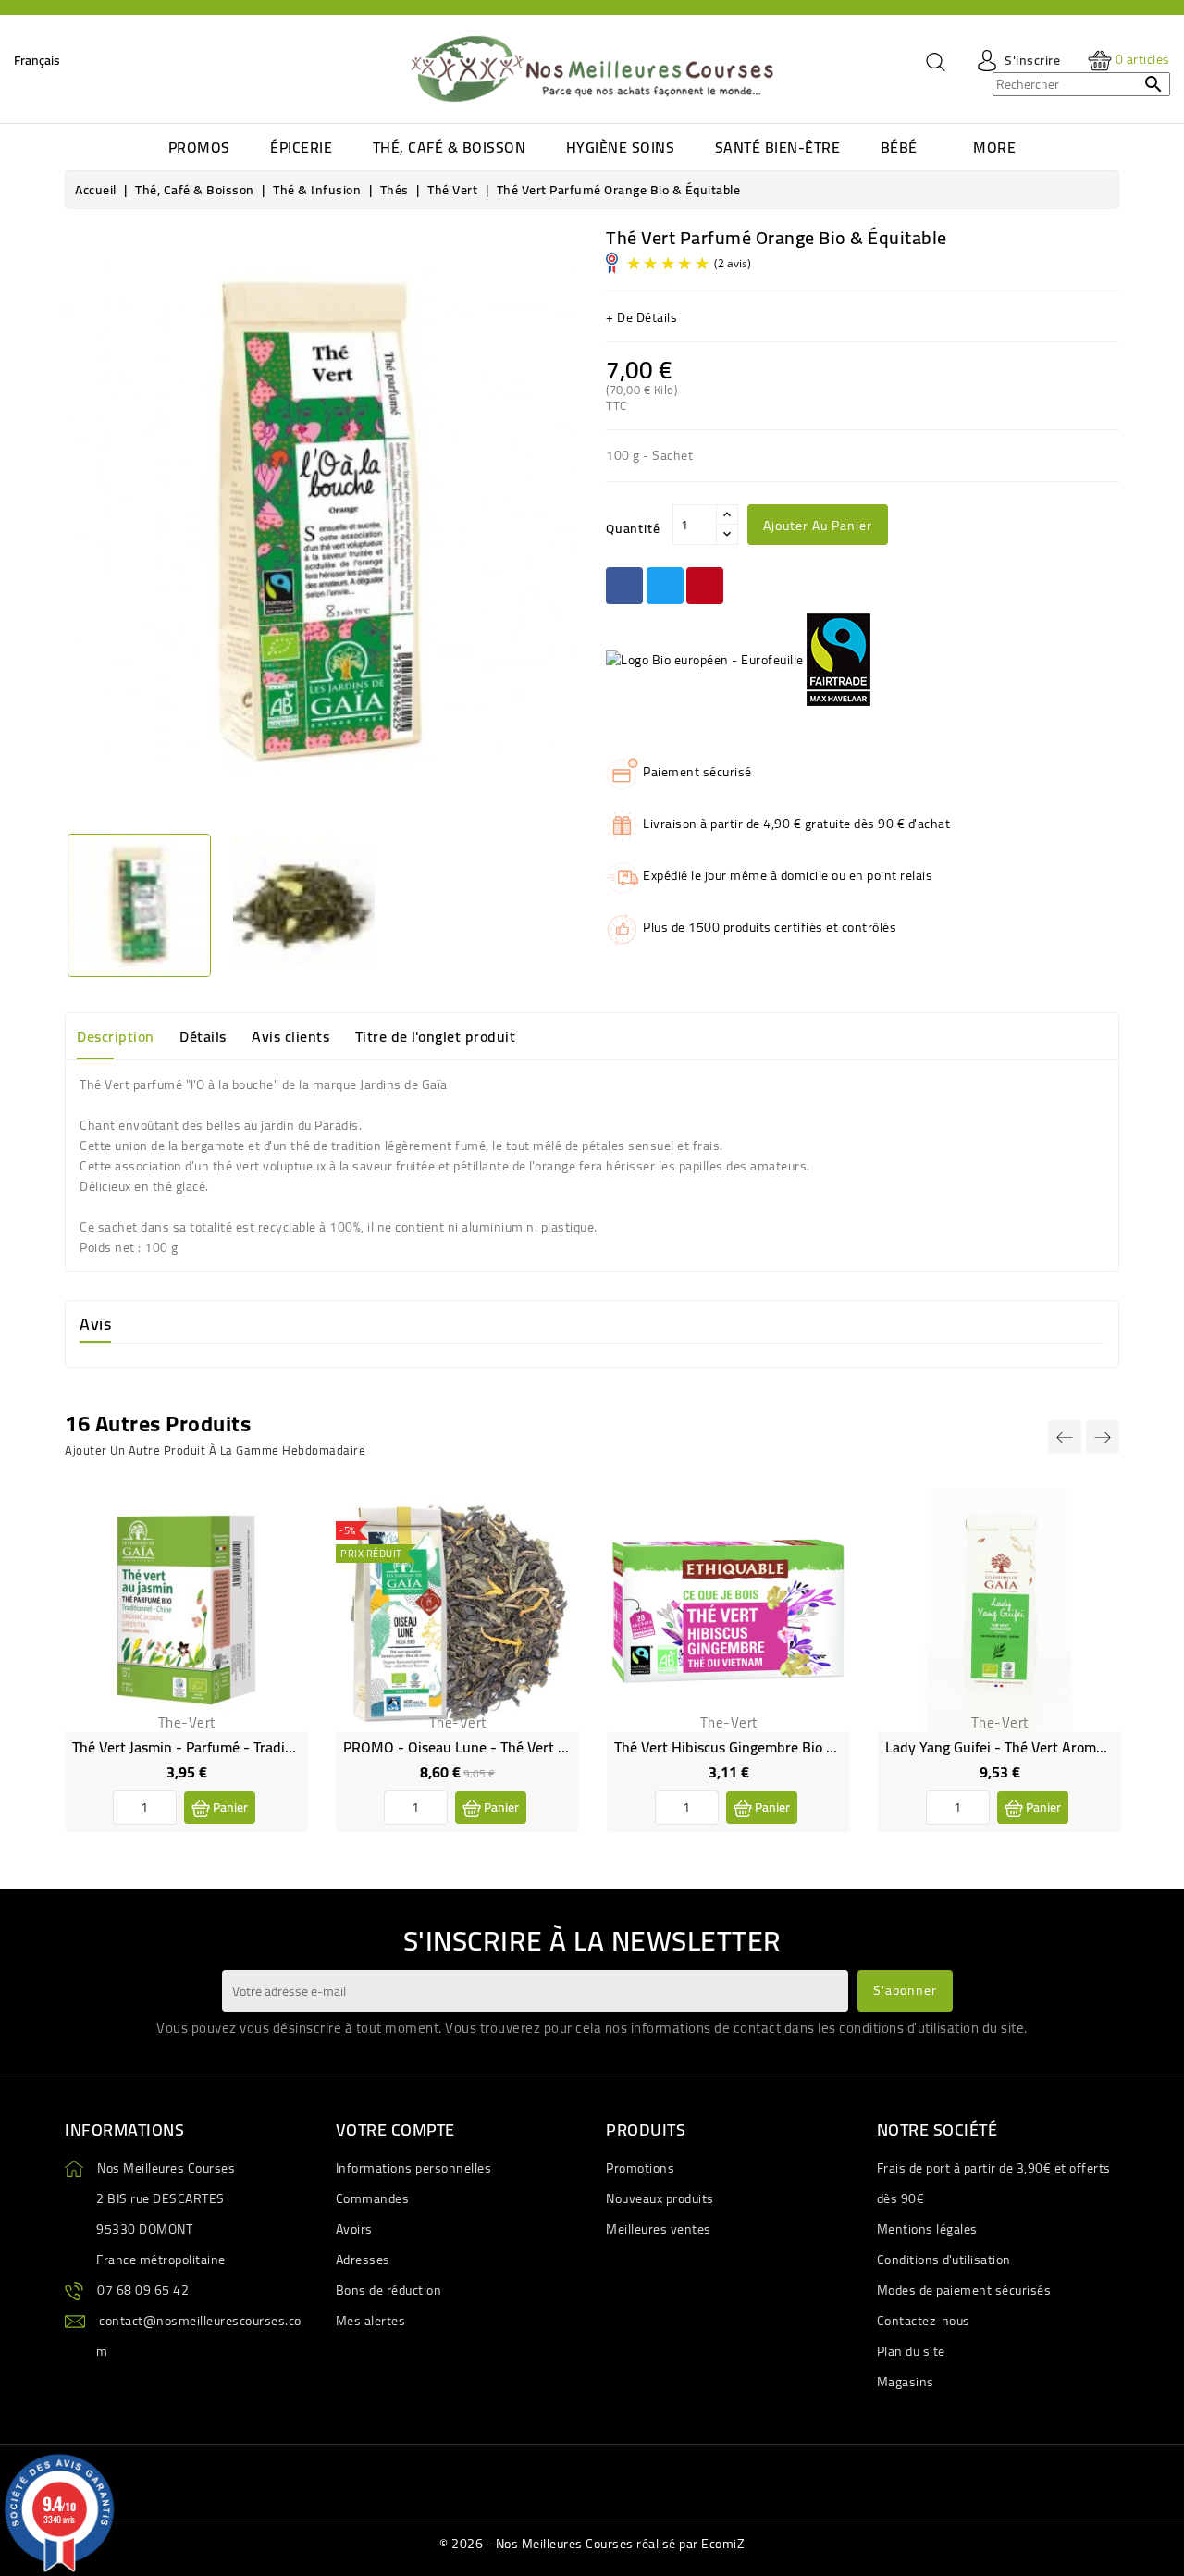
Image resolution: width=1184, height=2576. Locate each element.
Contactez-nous (924, 2321)
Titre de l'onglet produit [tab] (436, 1036)
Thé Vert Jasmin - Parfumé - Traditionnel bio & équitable (252, 1747)
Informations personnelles (414, 2168)
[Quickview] (279, 1556)
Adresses (363, 2260)
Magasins (906, 2382)
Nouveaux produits (660, 2198)
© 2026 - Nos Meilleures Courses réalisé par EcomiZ (592, 2544)
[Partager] (624, 586)
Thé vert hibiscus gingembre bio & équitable (758, 1747)
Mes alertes (371, 2321)
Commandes (373, 2198)
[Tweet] (665, 586)
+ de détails (641, 317)
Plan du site (911, 2351)
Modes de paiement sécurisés (964, 2290)
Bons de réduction (389, 2290)
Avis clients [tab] (290, 1036)
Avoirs (354, 2229)
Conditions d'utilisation (944, 2260)
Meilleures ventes (659, 2229)
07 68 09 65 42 (143, 2290)
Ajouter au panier (818, 526)
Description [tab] (116, 1036)
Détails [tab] (203, 1036)
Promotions (640, 2168)
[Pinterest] (705, 586)
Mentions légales (927, 2229)
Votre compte (395, 2130)
